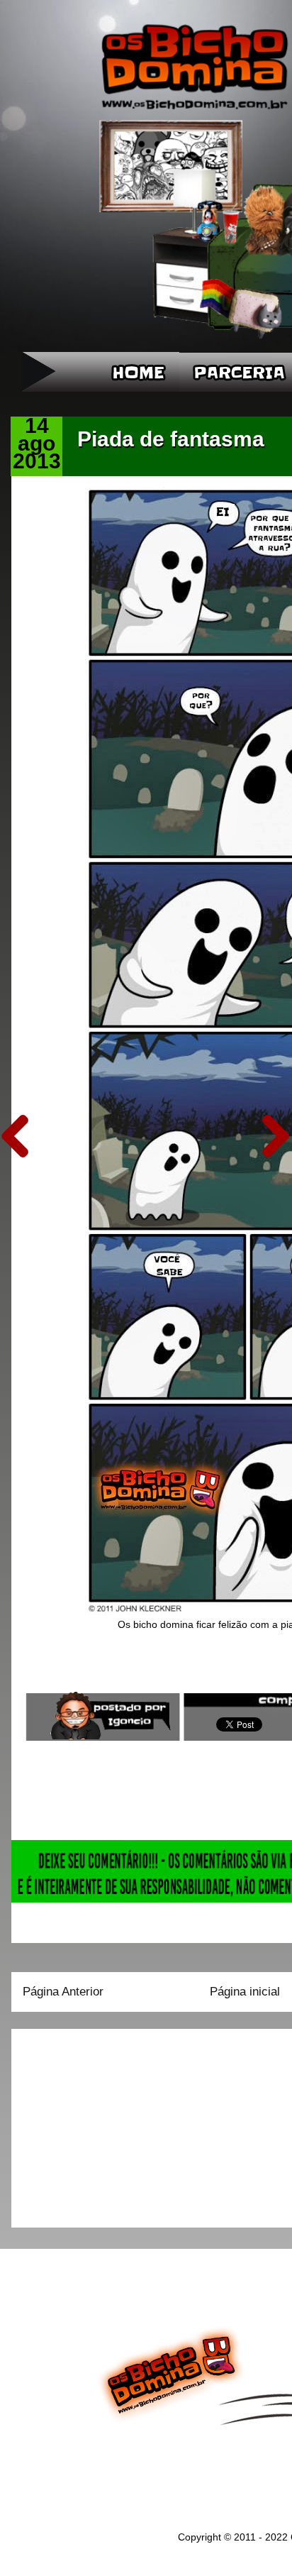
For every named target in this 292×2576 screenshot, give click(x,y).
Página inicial (245, 1992)
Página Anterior (63, 1992)
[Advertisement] (111, 2123)
